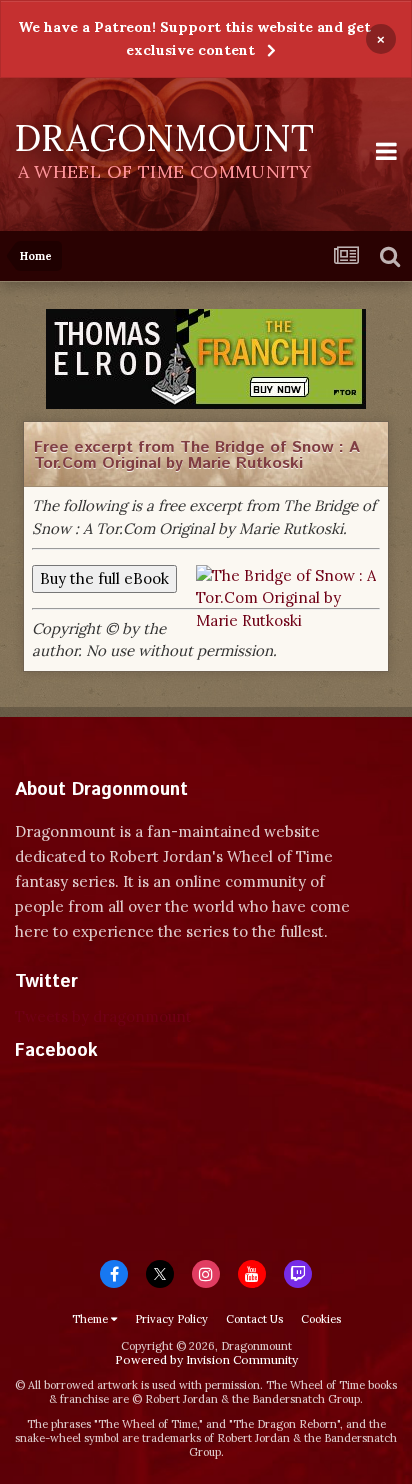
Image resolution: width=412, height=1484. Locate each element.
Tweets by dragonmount (103, 1016)
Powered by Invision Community (206, 1359)
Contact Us (254, 1319)
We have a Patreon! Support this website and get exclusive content (194, 38)
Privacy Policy (171, 1319)
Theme (91, 1319)
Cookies (321, 1319)
